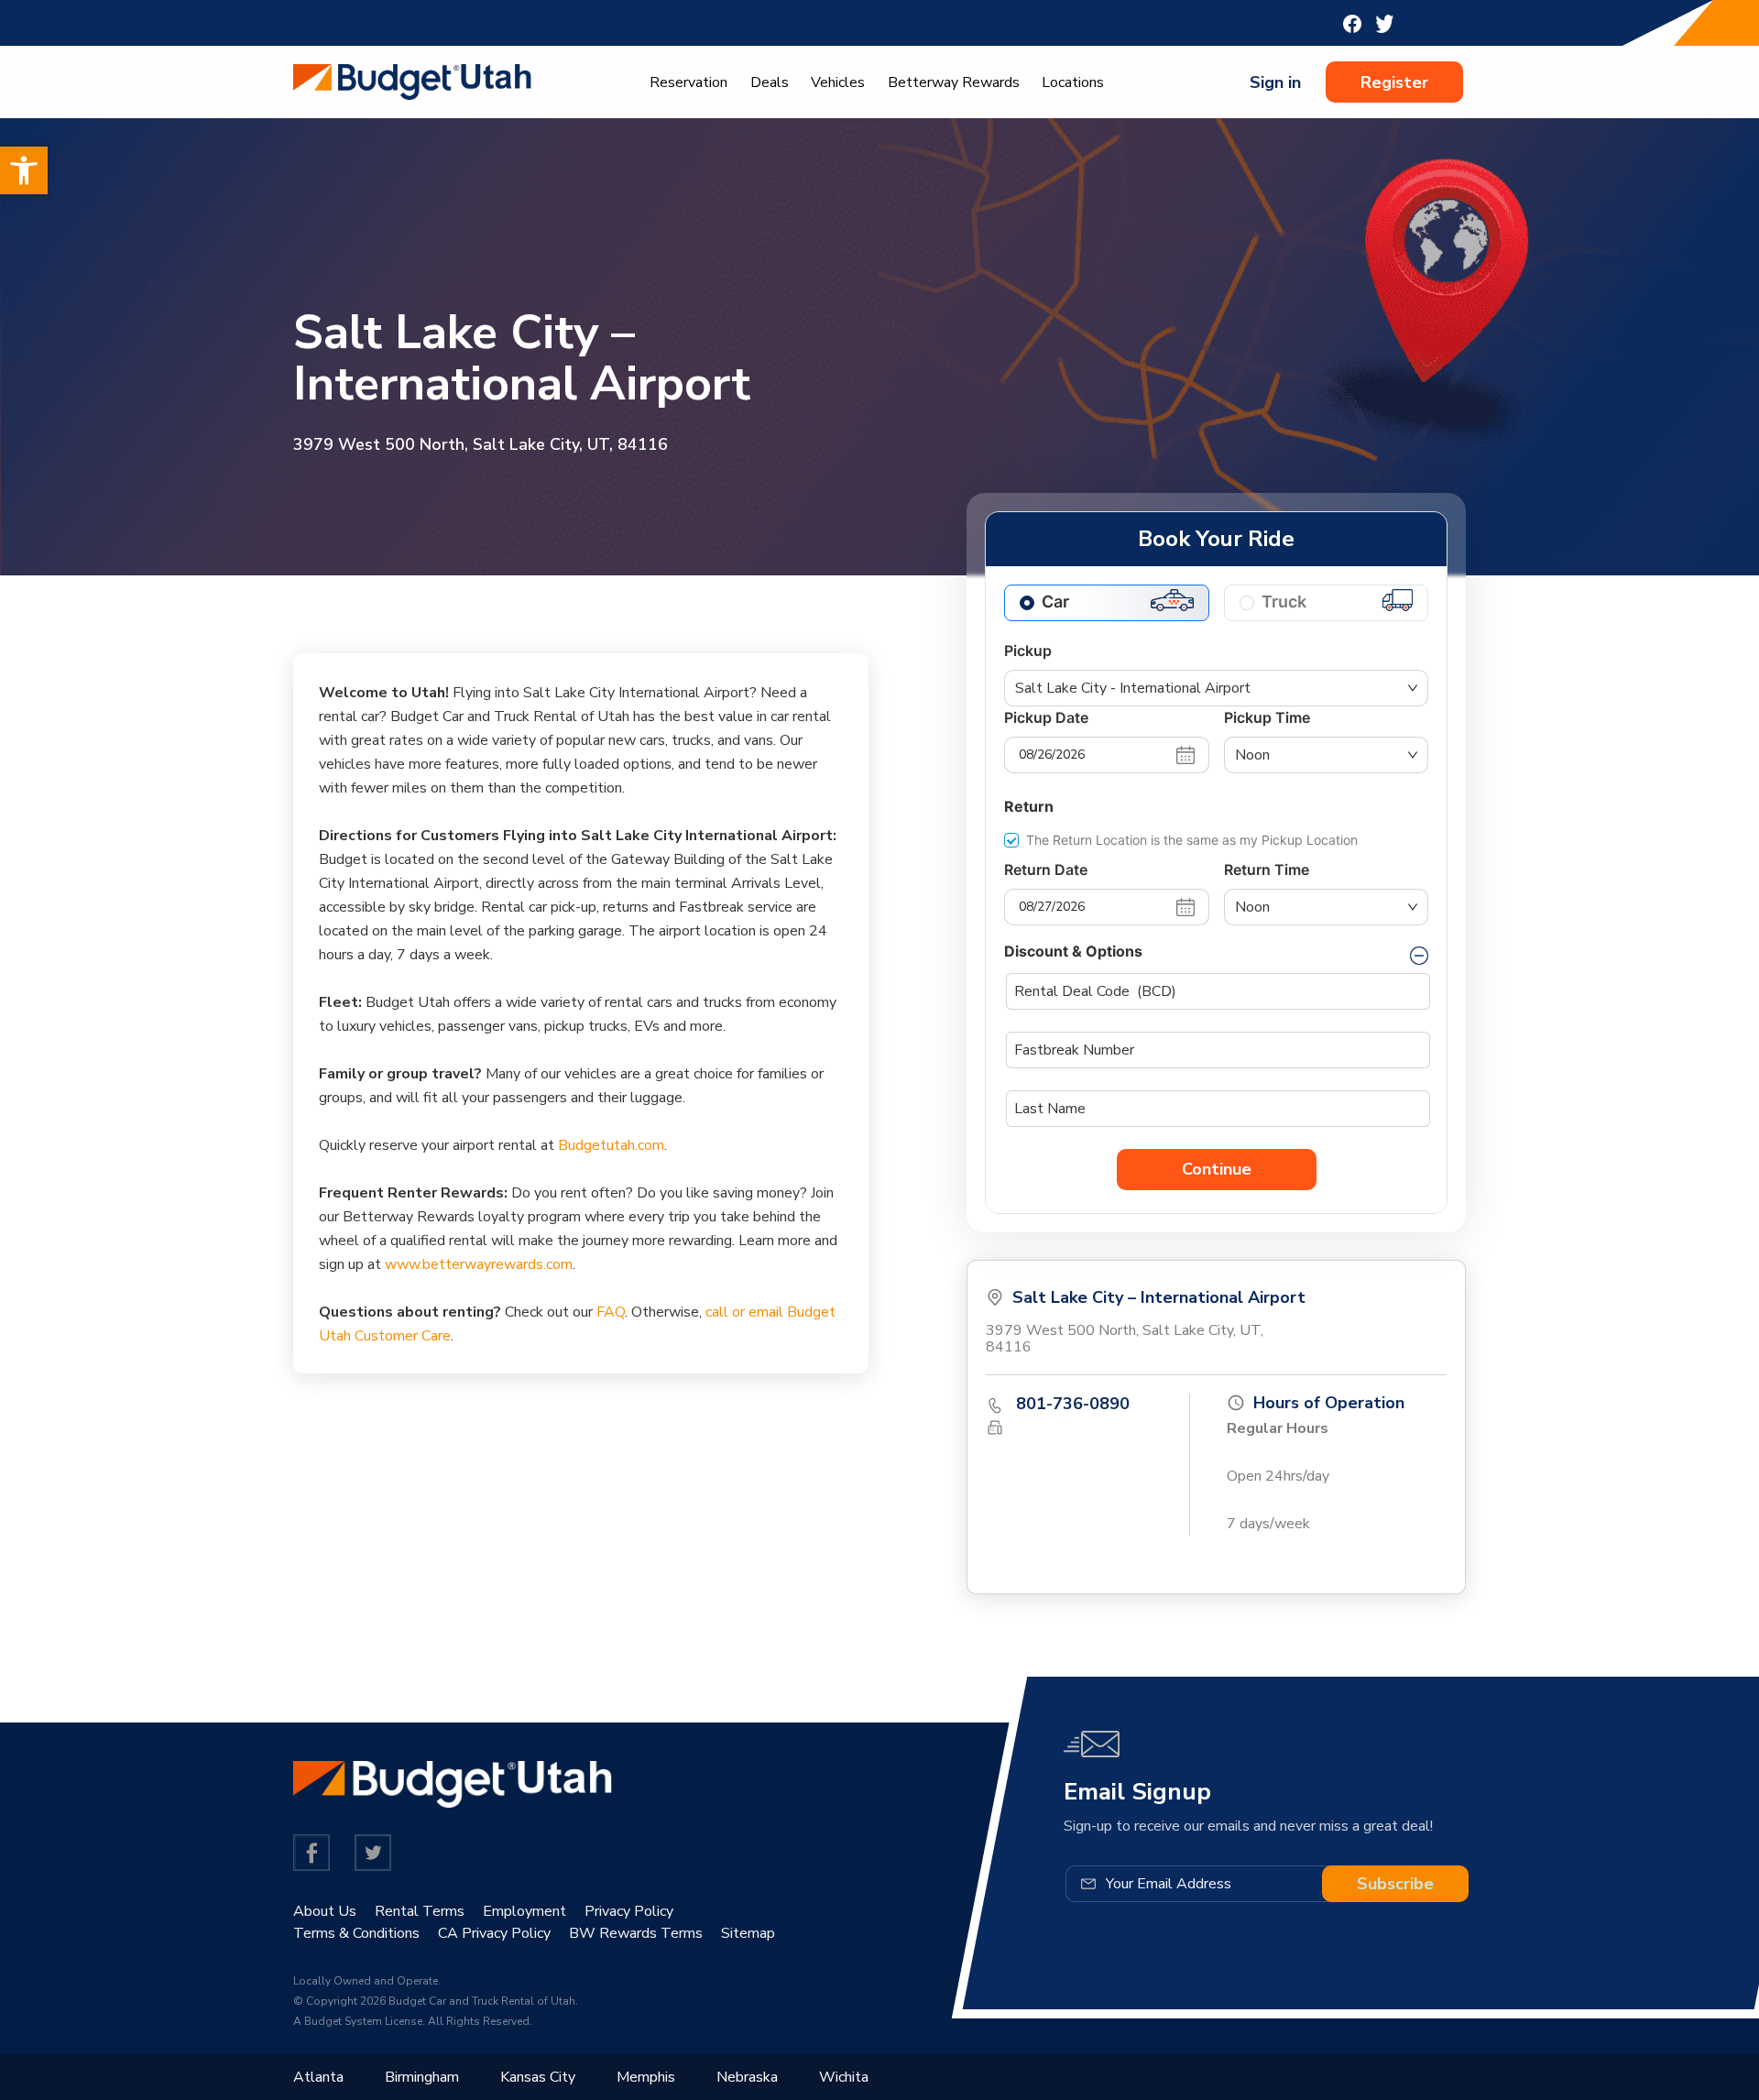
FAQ (611, 1312)
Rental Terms (420, 1911)
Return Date (1046, 870)
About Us (325, 1911)
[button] (24, 170)
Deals (770, 82)
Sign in (1275, 82)
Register (1394, 82)
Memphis (646, 2077)
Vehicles (838, 82)
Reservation (688, 82)
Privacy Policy (629, 1911)
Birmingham (422, 2077)
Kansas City (538, 2077)
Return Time (1267, 870)
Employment (524, 1911)
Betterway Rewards (954, 82)
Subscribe (1395, 1884)
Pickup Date (1046, 717)
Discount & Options (1073, 951)
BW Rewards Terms (636, 1933)
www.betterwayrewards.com (479, 1264)
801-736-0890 (1073, 1404)
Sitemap (748, 1933)
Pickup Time (1267, 717)
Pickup (1028, 651)
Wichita (844, 2077)
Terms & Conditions (356, 1933)
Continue (1217, 1169)
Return (1029, 806)
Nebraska (747, 2077)
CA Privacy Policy (494, 1933)
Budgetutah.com (611, 1145)
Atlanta (318, 2077)
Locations (1073, 82)
